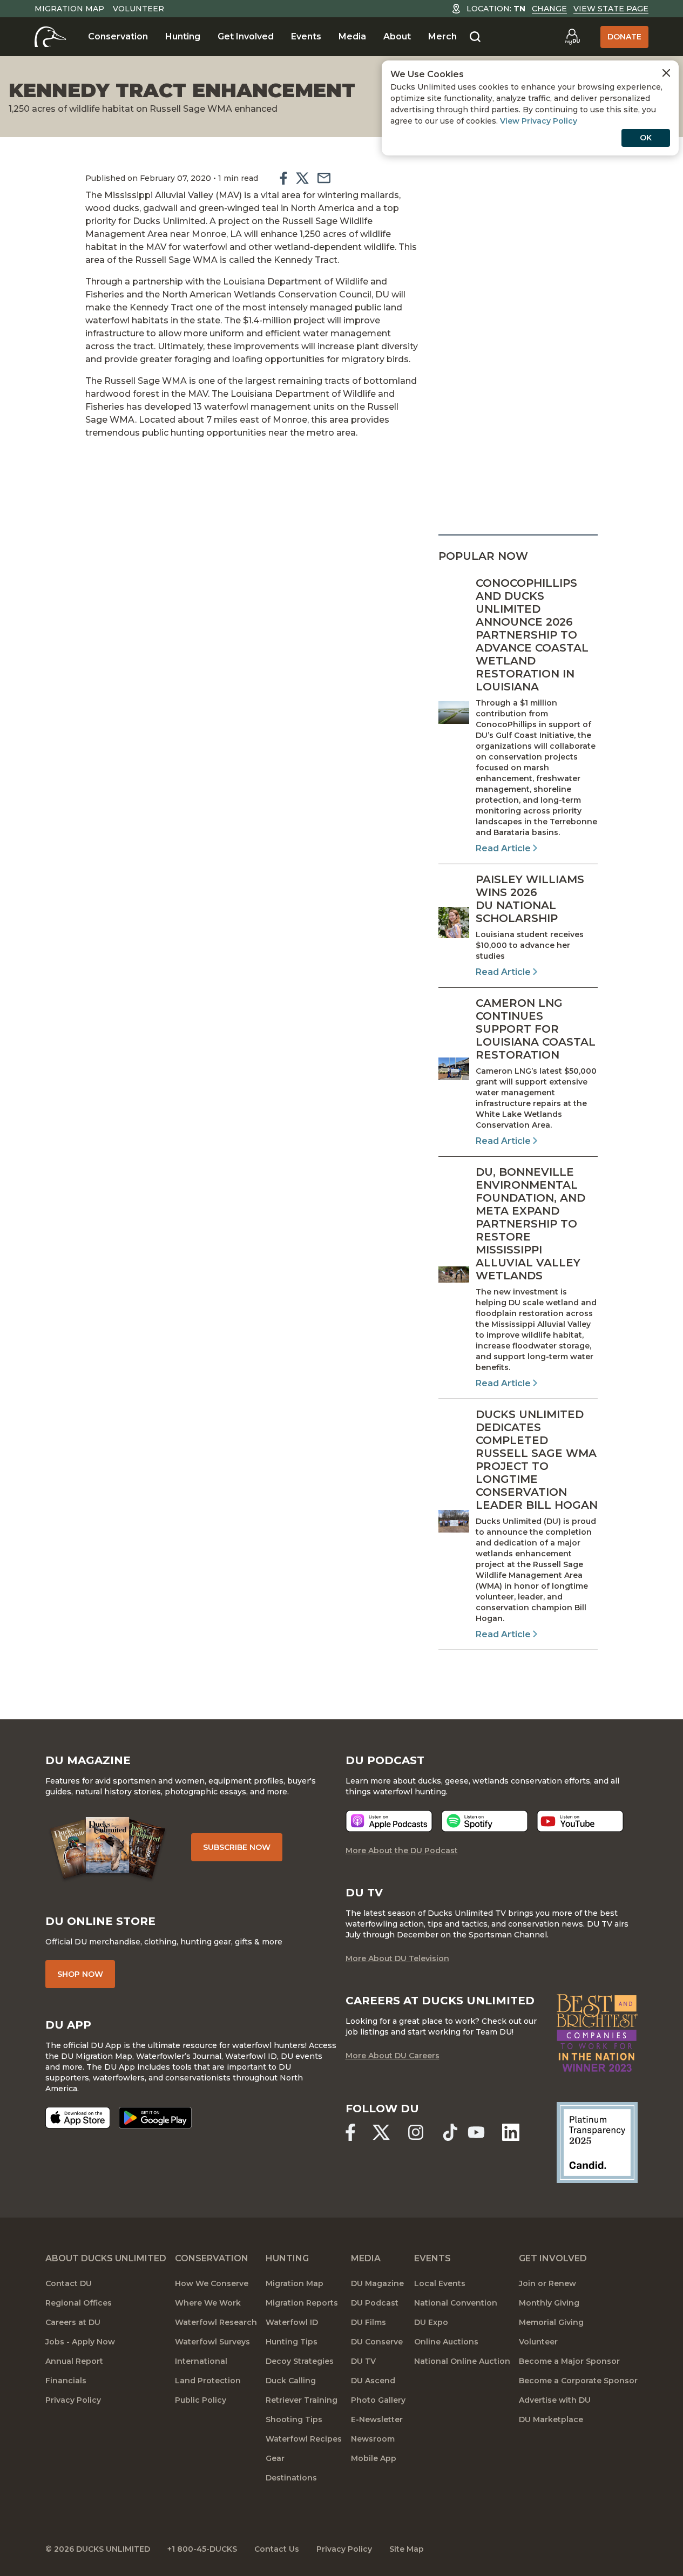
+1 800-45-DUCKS (202, 2549)
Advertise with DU (555, 2400)
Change (549, 9)
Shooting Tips (294, 2419)
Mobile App (374, 2458)
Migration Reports (302, 2303)
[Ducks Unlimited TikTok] (450, 2132)
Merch (442, 36)
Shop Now (80, 1974)
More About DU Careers (393, 2056)
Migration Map (69, 9)
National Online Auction (462, 2361)
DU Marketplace (551, 2419)
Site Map (407, 2549)
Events (306, 36)
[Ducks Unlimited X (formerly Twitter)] (381, 2132)
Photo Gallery (378, 2400)
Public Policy (201, 2400)
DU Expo (431, 2322)
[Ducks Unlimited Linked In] (511, 2132)
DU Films (368, 2322)
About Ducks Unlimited (106, 2258)
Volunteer (138, 9)
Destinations (291, 2478)
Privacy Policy (73, 2400)
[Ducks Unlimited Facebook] (350, 2132)
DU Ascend (373, 2381)
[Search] (475, 37)
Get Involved (246, 36)
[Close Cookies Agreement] (666, 73)
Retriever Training (302, 2400)
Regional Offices (79, 2303)
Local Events (440, 2283)
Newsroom (373, 2439)
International (201, 2361)
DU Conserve (377, 2342)
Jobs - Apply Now (80, 2342)
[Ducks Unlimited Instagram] (416, 2132)
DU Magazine (377, 2283)
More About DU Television (397, 1958)
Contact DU (69, 2283)
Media (352, 36)
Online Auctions (446, 2342)
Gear (275, 2458)
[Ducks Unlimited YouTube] (476, 2132)
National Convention (456, 2303)
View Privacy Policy (539, 121)
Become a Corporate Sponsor (578, 2381)
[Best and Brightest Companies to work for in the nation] (597, 2033)
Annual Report (74, 2361)
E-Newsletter (377, 2419)
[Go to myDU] (572, 37)
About (397, 36)
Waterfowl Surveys (212, 2342)
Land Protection (208, 2381)
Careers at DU (73, 2322)
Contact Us (277, 2549)
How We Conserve (212, 2283)
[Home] (50, 37)
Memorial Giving (551, 2322)
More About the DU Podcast (402, 1850)
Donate (624, 37)
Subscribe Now (237, 1847)
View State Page (611, 9)
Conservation (118, 36)
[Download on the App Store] (78, 2118)
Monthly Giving (549, 2303)
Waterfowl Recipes (304, 2439)
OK (646, 138)
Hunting (183, 36)
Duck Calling (291, 2381)
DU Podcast (375, 2303)
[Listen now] (389, 1821)
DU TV (363, 2361)
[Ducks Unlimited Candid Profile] (597, 2141)
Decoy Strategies (300, 2361)
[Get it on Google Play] (155, 2118)
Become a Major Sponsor (569, 2361)
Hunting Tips (292, 2342)
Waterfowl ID (292, 2322)
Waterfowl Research (216, 2322)
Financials (66, 2381)
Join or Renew (547, 2283)
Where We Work (208, 2303)
